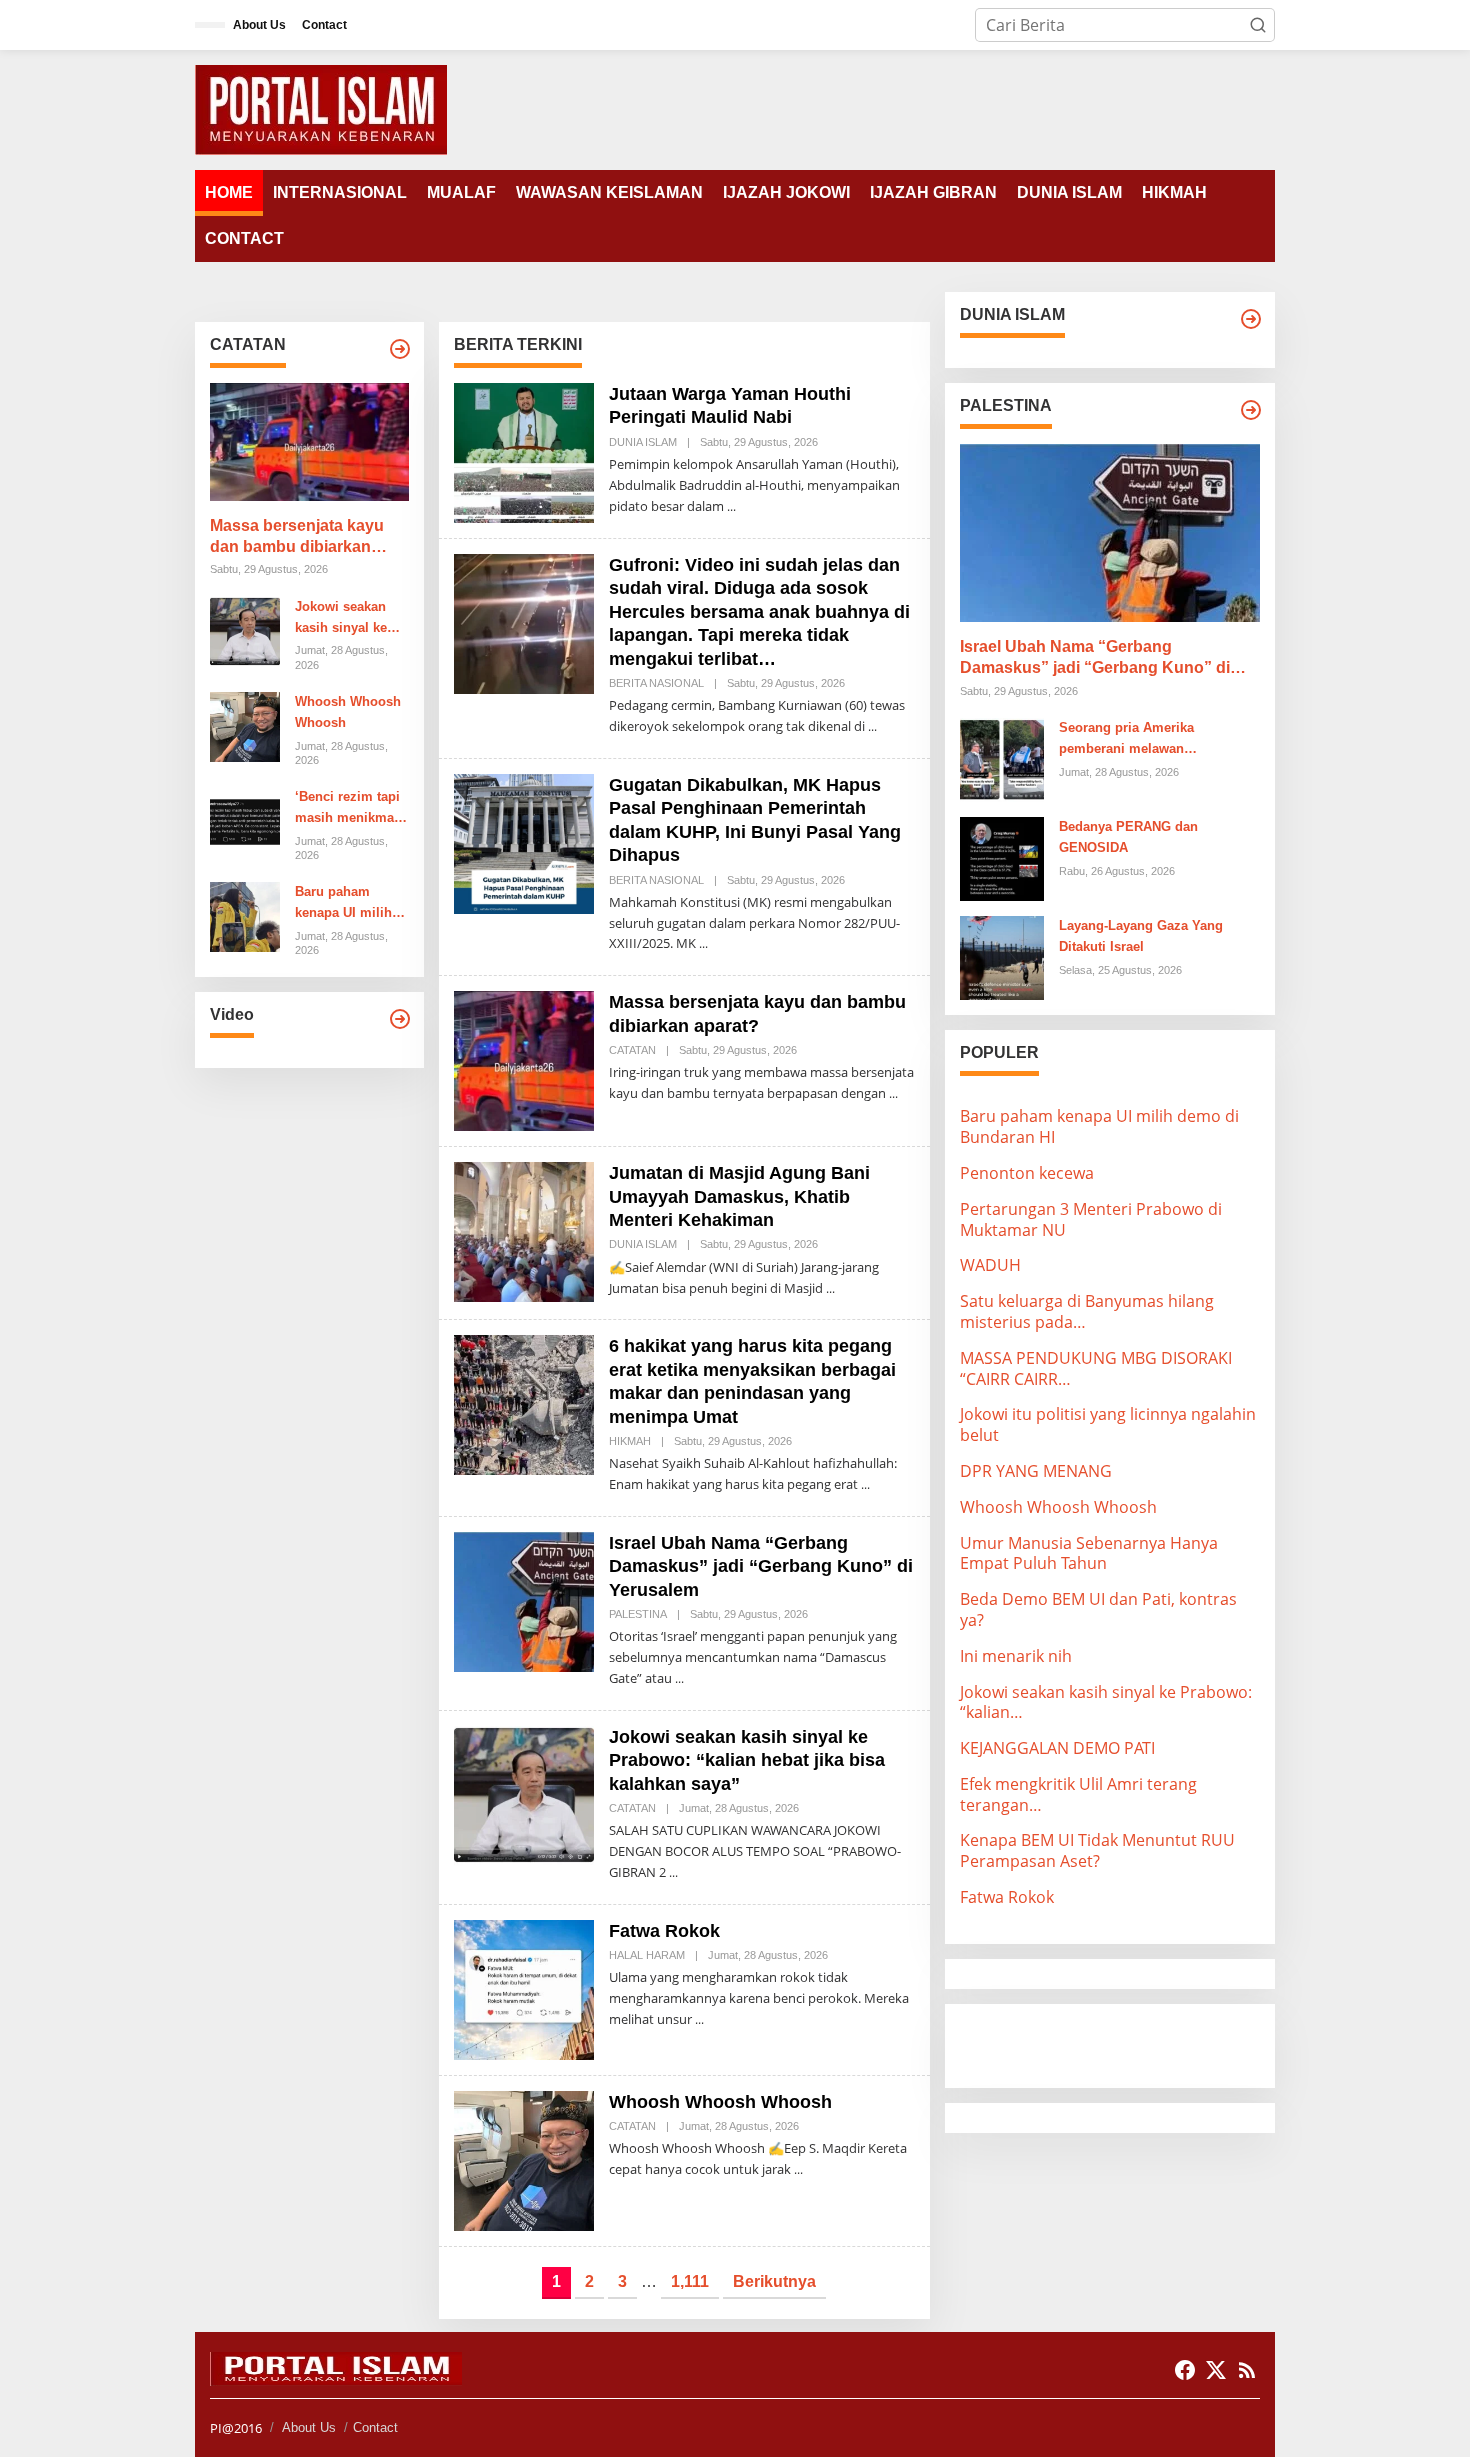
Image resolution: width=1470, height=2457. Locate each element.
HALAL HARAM (647, 1955)
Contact (375, 2427)
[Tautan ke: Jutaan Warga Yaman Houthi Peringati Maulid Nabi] (524, 451)
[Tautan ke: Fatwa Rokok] (524, 1988)
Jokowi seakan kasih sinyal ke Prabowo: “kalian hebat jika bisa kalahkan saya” (348, 619)
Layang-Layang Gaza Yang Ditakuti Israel (1141, 936)
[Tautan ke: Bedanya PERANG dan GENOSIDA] (1002, 857)
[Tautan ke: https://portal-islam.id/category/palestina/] (1251, 410)
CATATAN (632, 1050)
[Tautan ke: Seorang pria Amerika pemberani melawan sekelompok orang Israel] (1002, 758)
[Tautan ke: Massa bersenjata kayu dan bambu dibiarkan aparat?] (309, 442)
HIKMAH (630, 1441)
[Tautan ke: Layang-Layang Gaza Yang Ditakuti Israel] (1002, 956)
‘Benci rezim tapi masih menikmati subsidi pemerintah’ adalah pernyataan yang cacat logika (351, 809)
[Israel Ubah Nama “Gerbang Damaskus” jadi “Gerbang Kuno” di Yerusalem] (679, 1678)
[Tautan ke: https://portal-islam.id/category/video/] (400, 1019)
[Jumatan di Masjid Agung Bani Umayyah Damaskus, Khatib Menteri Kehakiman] (830, 1288)
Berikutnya (774, 2281)
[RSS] (1247, 2370)
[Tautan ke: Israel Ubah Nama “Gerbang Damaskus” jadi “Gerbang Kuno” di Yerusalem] (524, 1600)
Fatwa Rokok (664, 1931)
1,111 (690, 2281)
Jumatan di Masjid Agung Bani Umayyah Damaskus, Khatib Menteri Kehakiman (739, 1196)
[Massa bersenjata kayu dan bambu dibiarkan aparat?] (893, 1093)
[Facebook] (1185, 2370)
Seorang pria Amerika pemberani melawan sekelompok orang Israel (1135, 740)
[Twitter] (1216, 2370)
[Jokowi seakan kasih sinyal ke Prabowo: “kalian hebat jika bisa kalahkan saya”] (673, 1872)
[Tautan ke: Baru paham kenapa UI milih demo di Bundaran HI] (245, 916)
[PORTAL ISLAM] (321, 108)
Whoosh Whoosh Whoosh (348, 712)
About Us (309, 2427)
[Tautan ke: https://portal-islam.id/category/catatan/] (400, 349)
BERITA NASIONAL (656, 683)
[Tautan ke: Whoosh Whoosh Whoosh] (245, 725)
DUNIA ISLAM (643, 442)
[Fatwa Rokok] (699, 2019)
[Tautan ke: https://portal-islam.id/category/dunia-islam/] (1251, 319)
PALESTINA (638, 1614)
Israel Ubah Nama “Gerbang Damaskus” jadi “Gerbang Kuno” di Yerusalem (761, 1566)
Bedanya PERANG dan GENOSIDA (1128, 837)
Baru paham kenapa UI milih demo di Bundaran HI (343, 904)
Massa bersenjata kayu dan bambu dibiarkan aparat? (297, 537)
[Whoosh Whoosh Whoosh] (798, 2169)
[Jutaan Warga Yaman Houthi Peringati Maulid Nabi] (731, 506)
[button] (1258, 25)
